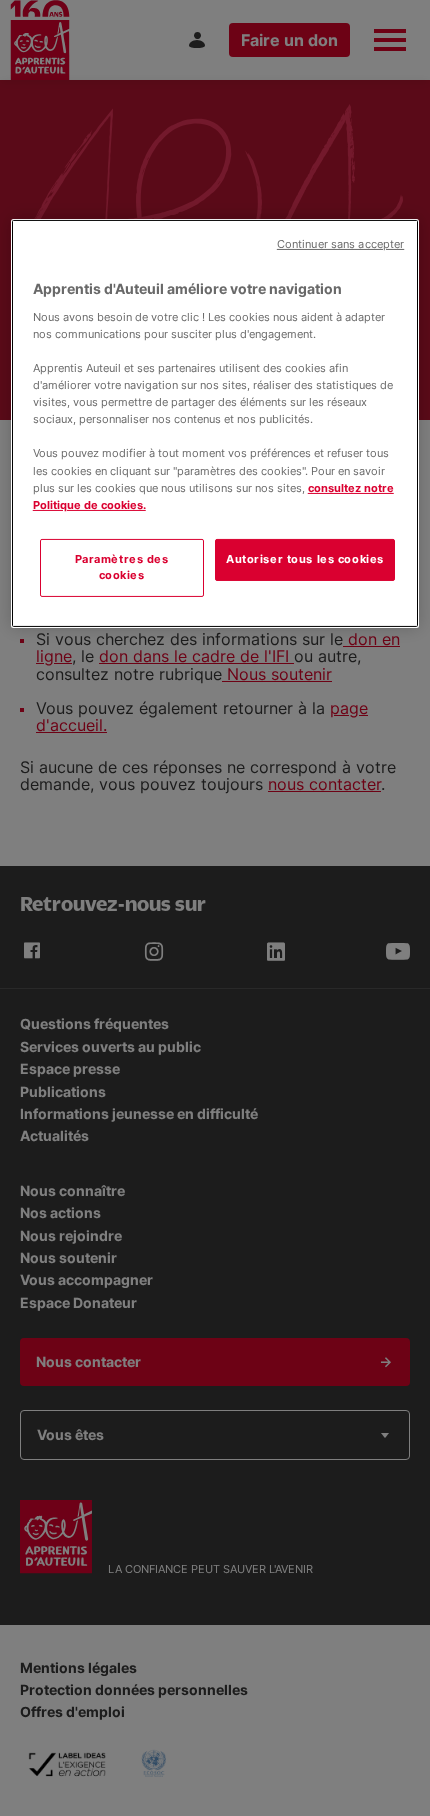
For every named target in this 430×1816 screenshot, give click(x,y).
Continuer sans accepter (340, 244)
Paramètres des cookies (122, 567)
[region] (215, 423)
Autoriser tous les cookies (305, 559)
